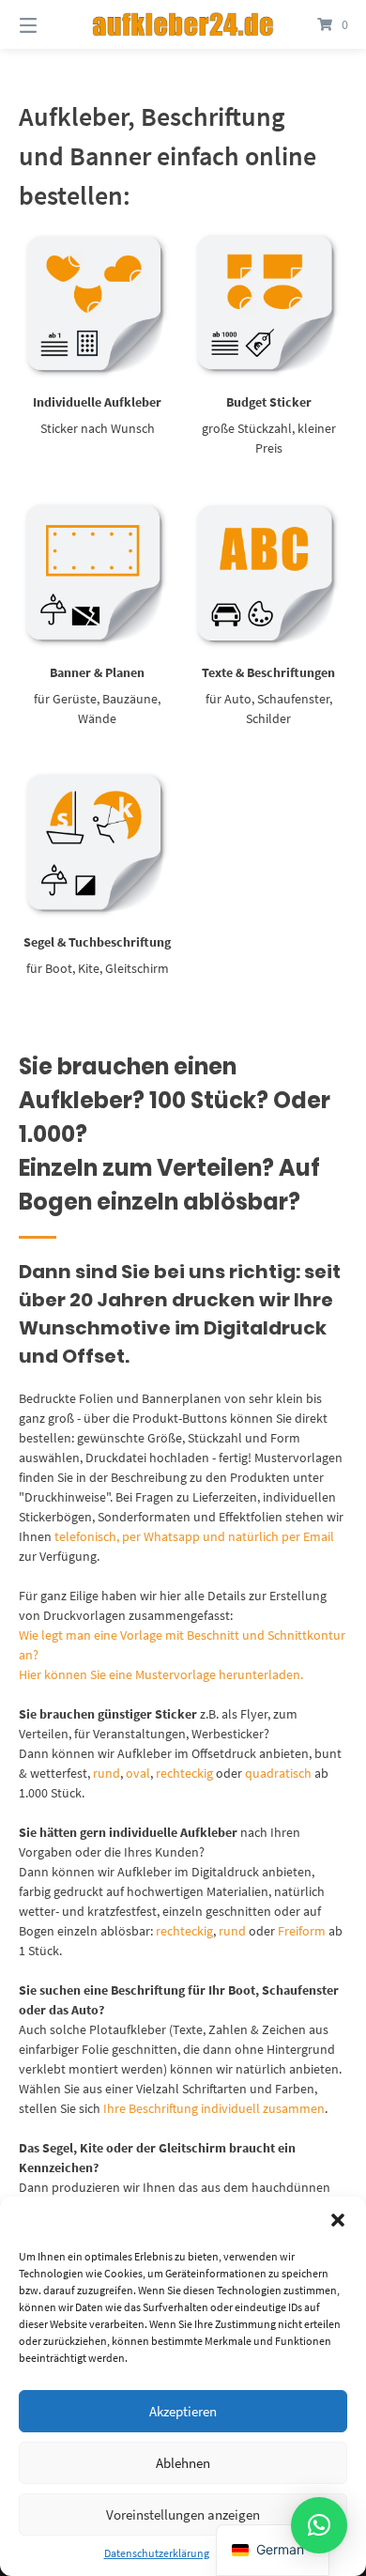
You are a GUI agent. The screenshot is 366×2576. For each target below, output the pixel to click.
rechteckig (184, 1773)
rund (107, 1773)
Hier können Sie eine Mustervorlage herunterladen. (161, 1674)
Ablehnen (183, 2463)
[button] (338, 2220)
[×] (319, 2525)
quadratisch (278, 1773)
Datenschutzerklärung (157, 2553)
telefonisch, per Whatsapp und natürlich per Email (194, 1536)
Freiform (302, 1931)
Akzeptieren (183, 2411)
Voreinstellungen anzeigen (183, 2514)
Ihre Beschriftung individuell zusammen (214, 2108)
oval (138, 1773)
